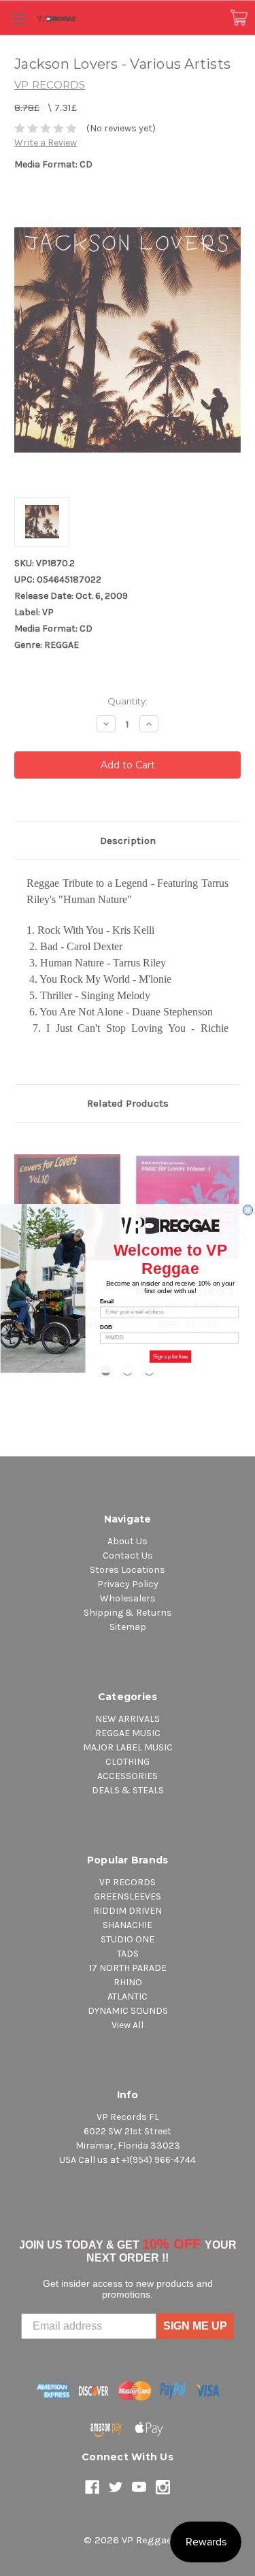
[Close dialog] (248, 1209)
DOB (106, 1327)
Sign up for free (170, 1356)
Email (107, 1301)
